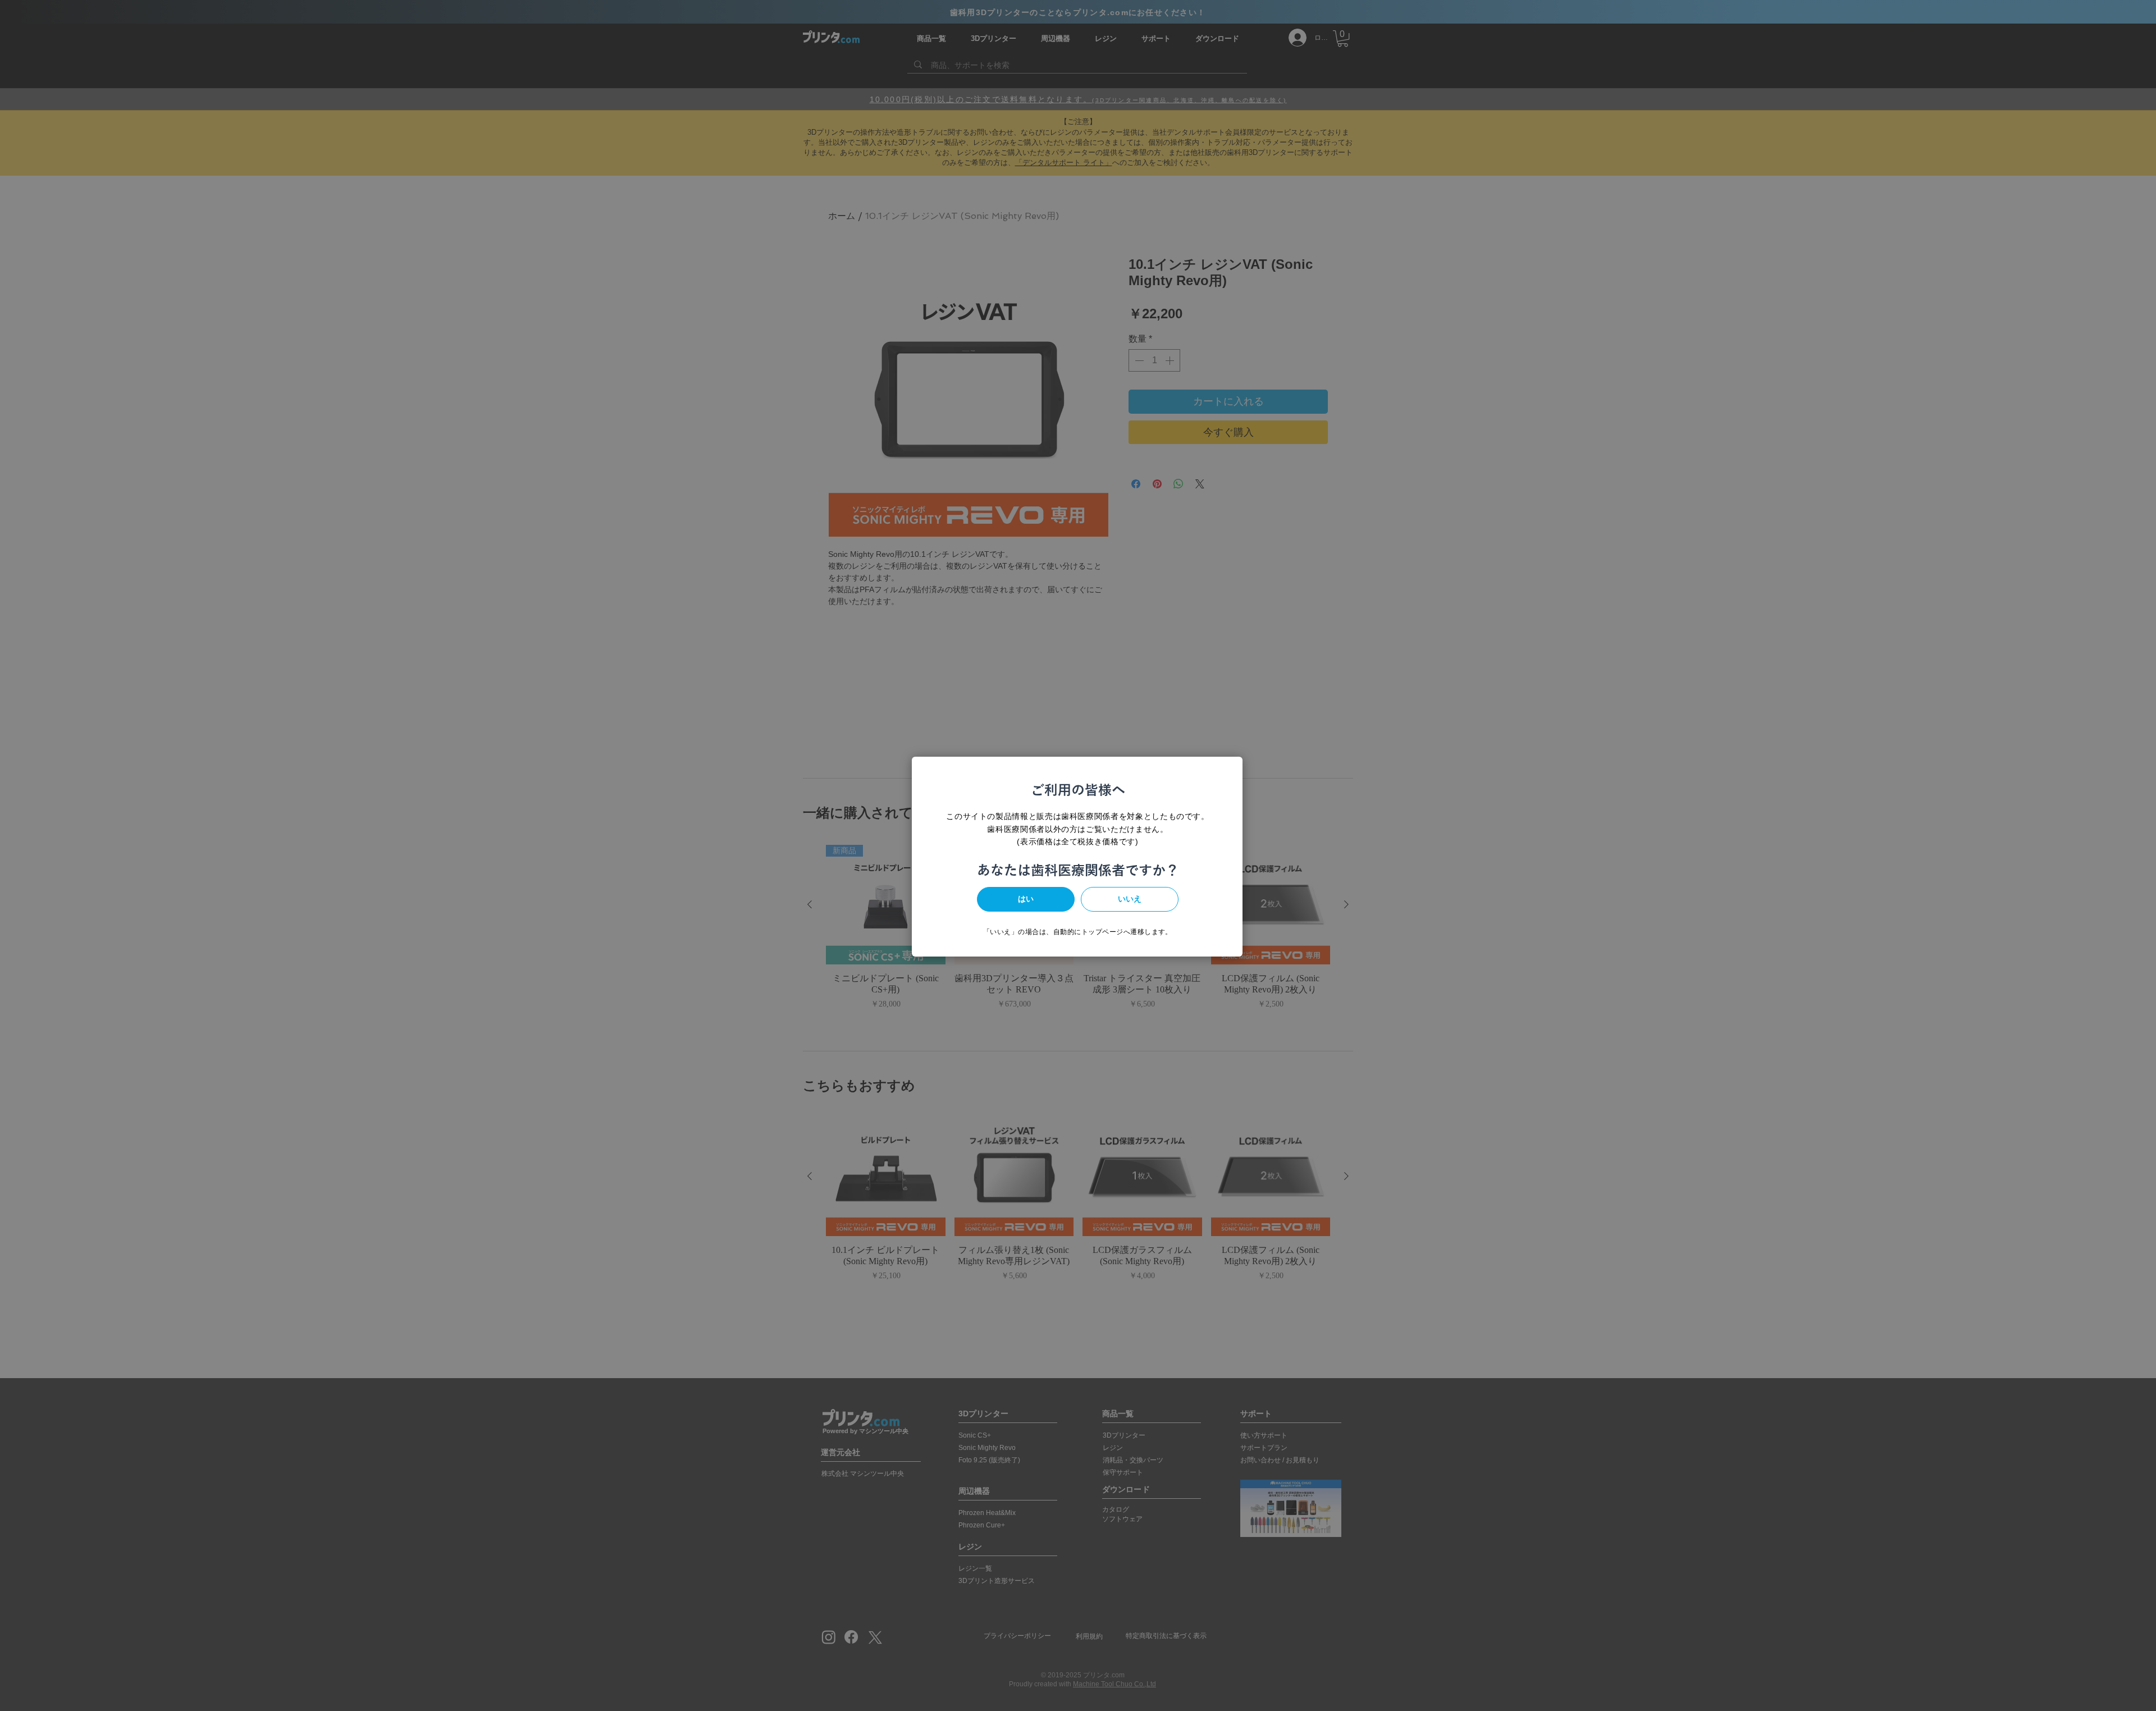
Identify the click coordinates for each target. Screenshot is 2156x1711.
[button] (1026, 899)
